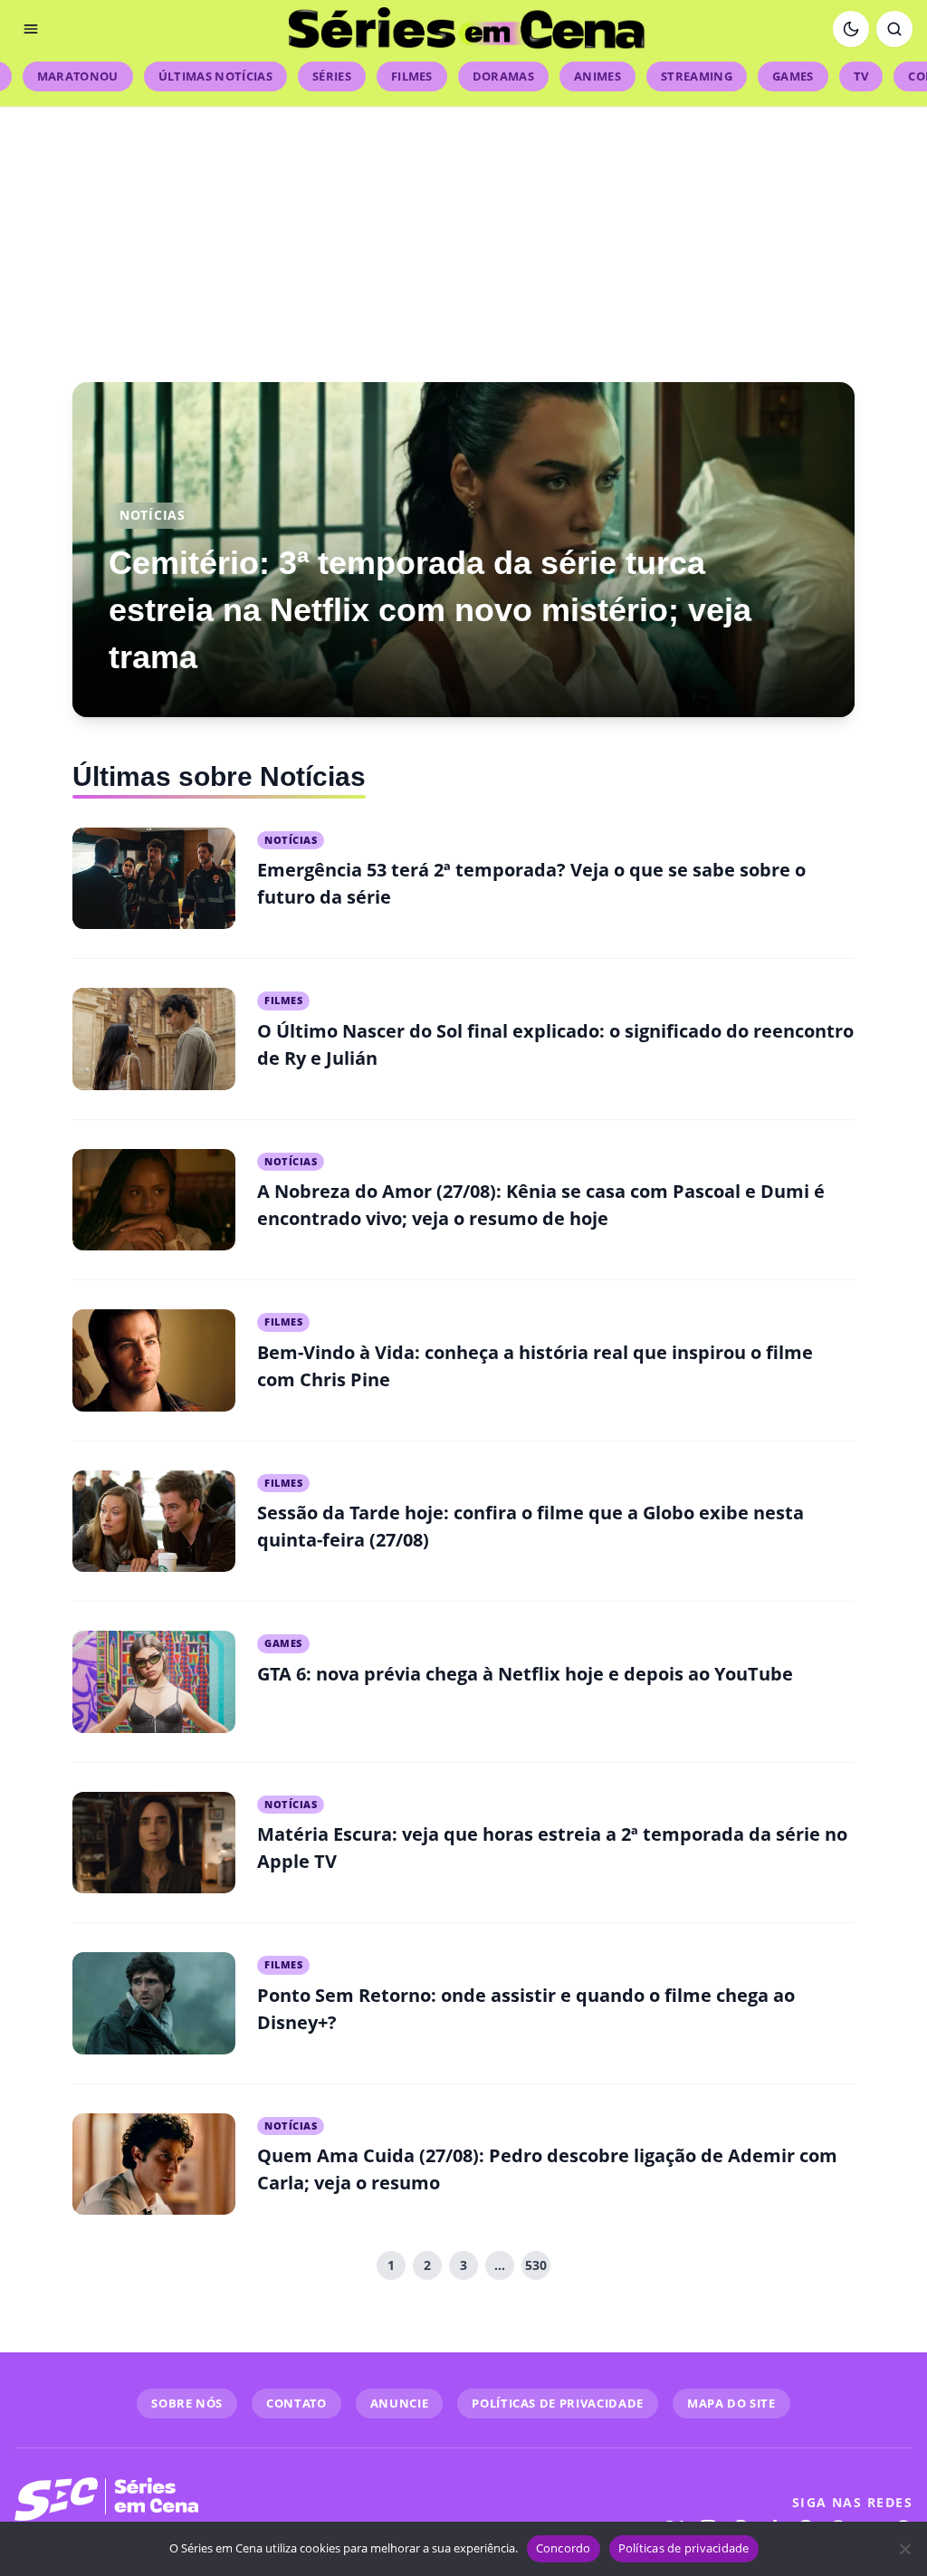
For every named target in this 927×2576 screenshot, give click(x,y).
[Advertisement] (463, 234)
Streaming (697, 76)
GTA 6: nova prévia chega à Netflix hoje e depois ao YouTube (525, 1674)
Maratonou (78, 76)
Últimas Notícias (215, 76)
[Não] (904, 2549)
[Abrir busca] (894, 29)
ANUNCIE (400, 2403)
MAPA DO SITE (731, 2403)
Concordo (564, 2548)
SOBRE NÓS (187, 2403)
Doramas (503, 76)
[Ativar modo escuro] (851, 29)
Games (793, 76)
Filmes (412, 76)
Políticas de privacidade (684, 2548)
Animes (597, 76)
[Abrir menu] (31, 29)
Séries (332, 76)
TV (861, 76)
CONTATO (296, 2403)
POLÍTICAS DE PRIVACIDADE (558, 2403)
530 (536, 2265)
